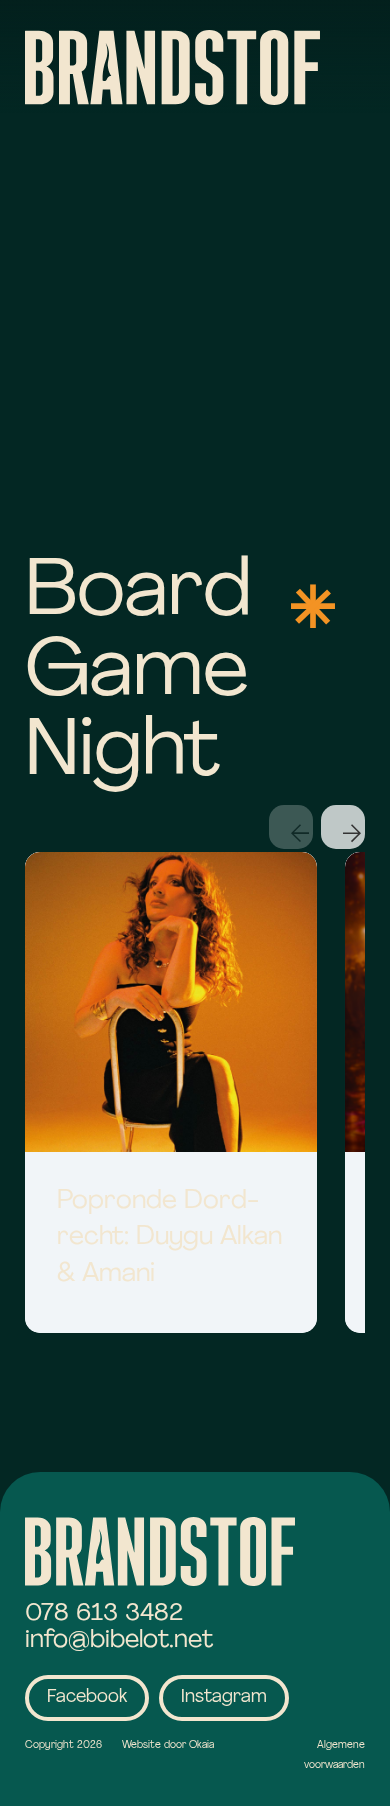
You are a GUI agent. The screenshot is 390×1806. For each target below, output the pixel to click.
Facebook (87, 1698)
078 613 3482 (104, 1613)
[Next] (343, 827)
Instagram (224, 1698)
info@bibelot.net (119, 1640)
